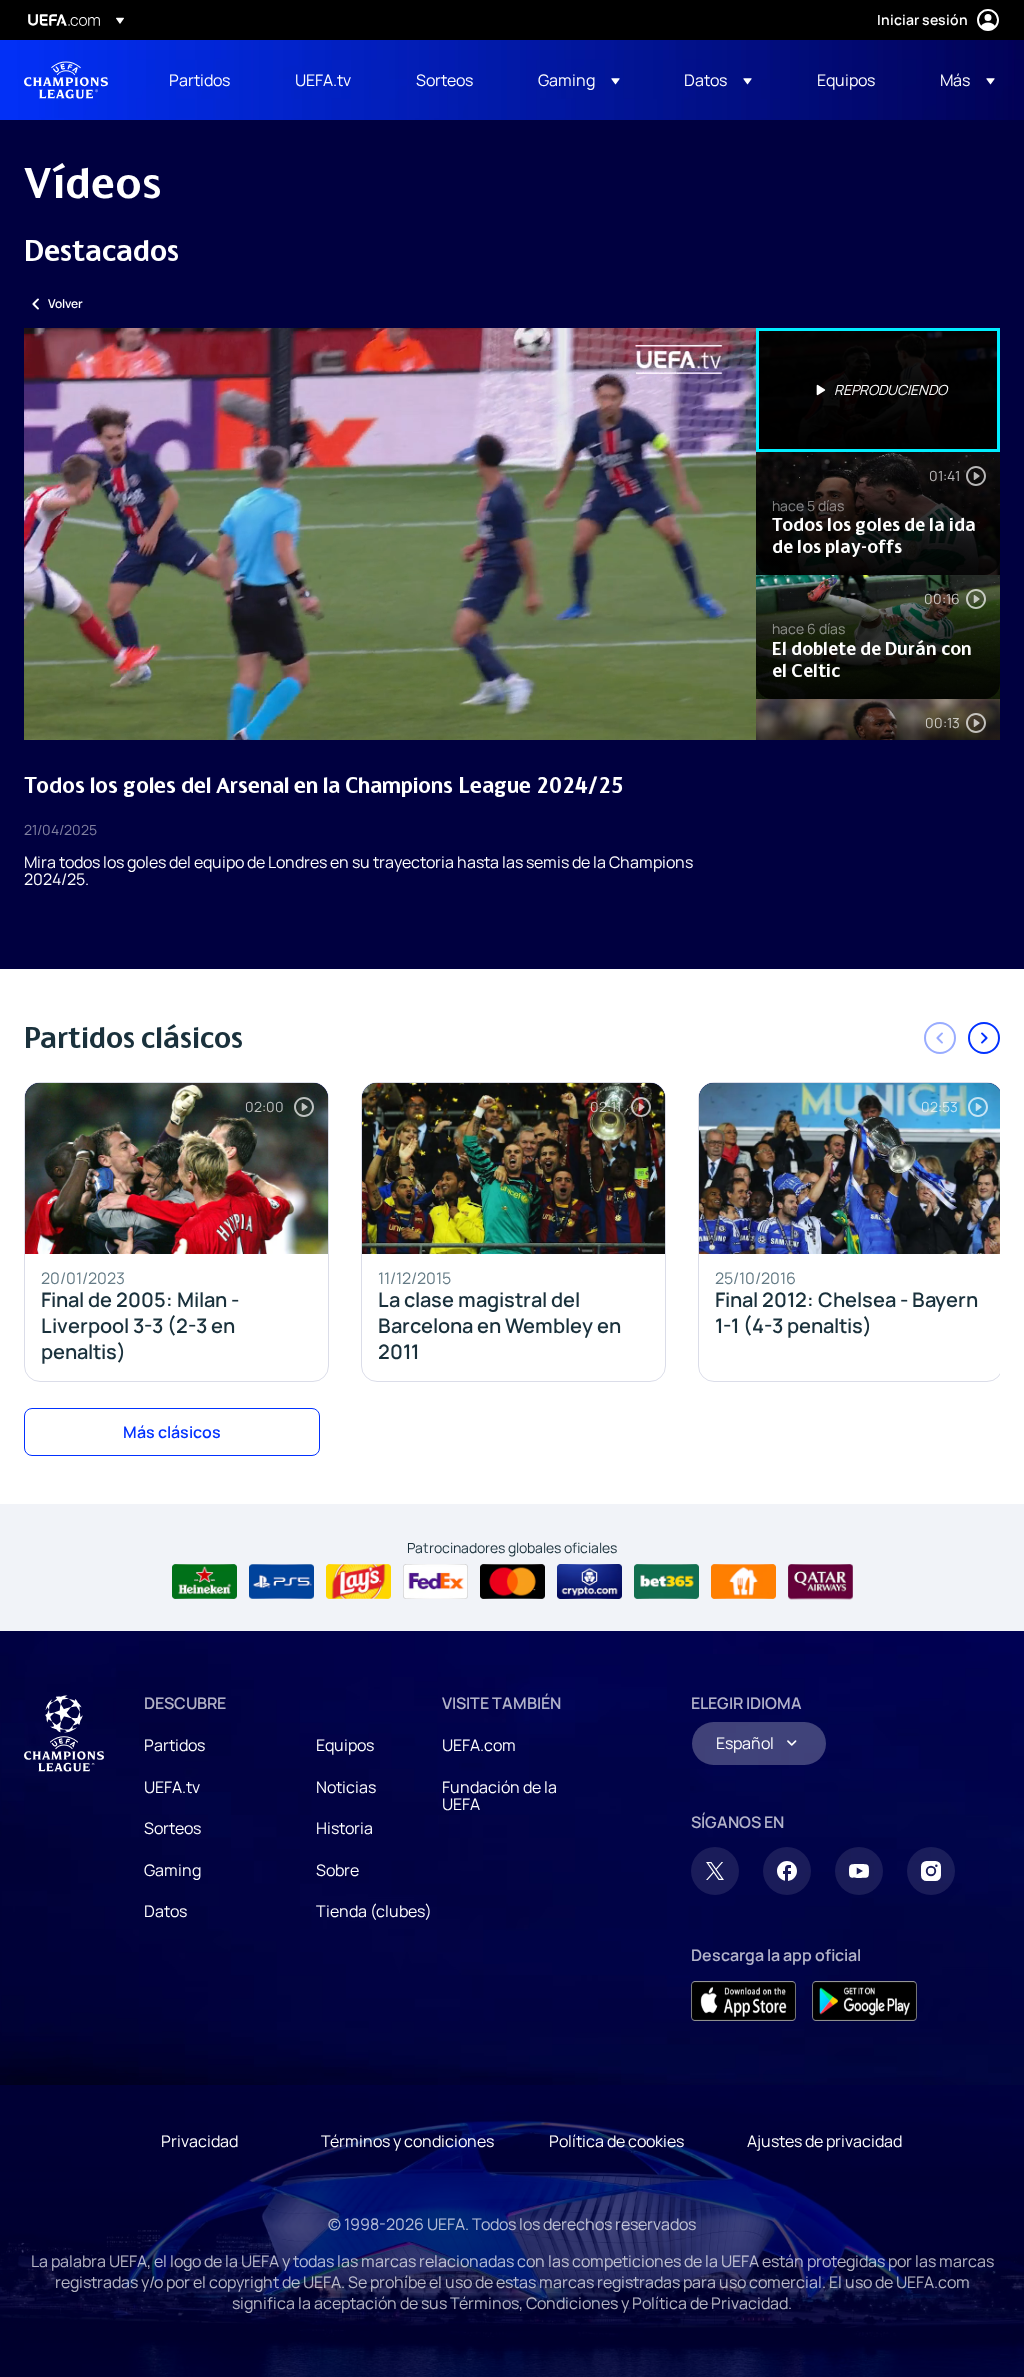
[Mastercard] (512, 1582)
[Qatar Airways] (820, 1582)
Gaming (172, 1870)
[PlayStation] (281, 1582)
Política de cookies (616, 2141)
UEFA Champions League (66, 80)
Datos (165, 1911)
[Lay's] (358, 1582)
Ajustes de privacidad (824, 2141)
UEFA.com (479, 1745)
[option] (878, 390)
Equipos (345, 1745)
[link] (199, 80)
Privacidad (199, 2141)
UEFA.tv (172, 1787)
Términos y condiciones (407, 2141)
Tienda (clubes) (374, 1911)
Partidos (174, 1745)
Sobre (337, 1870)
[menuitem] (207, 80)
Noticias (346, 1787)
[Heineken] (204, 1582)
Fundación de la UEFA (499, 1796)
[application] (390, 534)
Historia (344, 1828)
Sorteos (172, 1828)
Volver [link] (65, 303)
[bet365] (666, 1582)
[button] (579, 80)
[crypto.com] (589, 1582)
